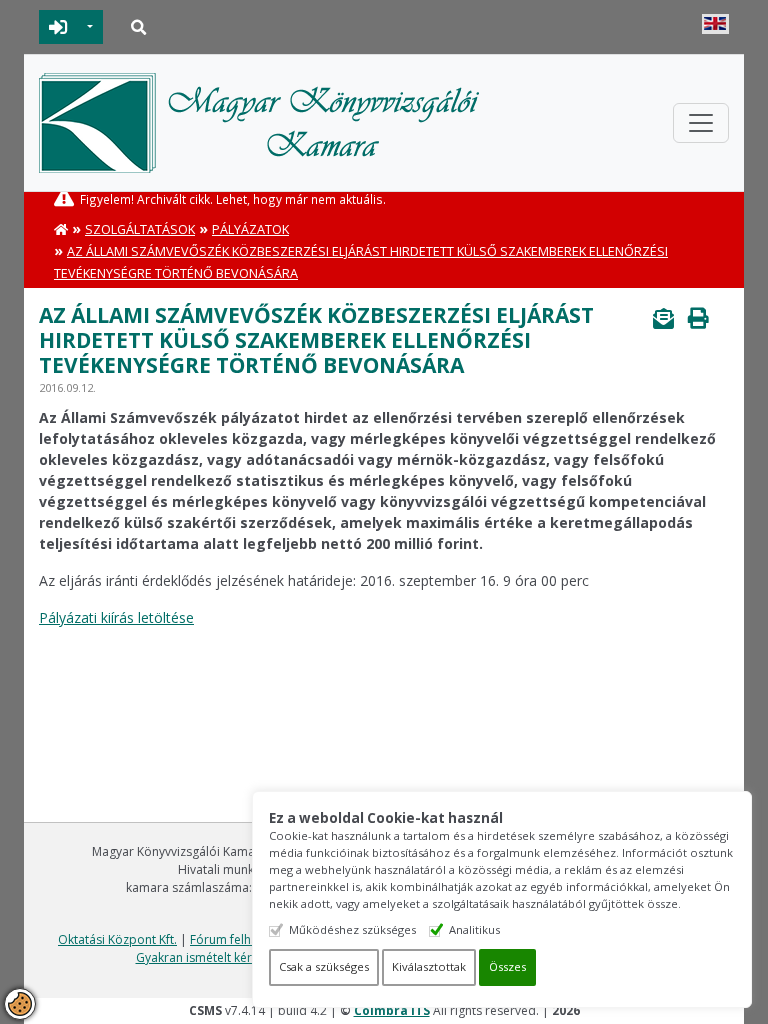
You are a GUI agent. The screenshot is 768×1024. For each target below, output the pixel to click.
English (715, 24)
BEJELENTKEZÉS (58, 27)
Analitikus (474, 929)
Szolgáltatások (140, 229)
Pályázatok (250, 229)
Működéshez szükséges (352, 929)
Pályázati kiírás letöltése (116, 617)
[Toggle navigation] (701, 123)
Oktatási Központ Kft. (117, 939)
